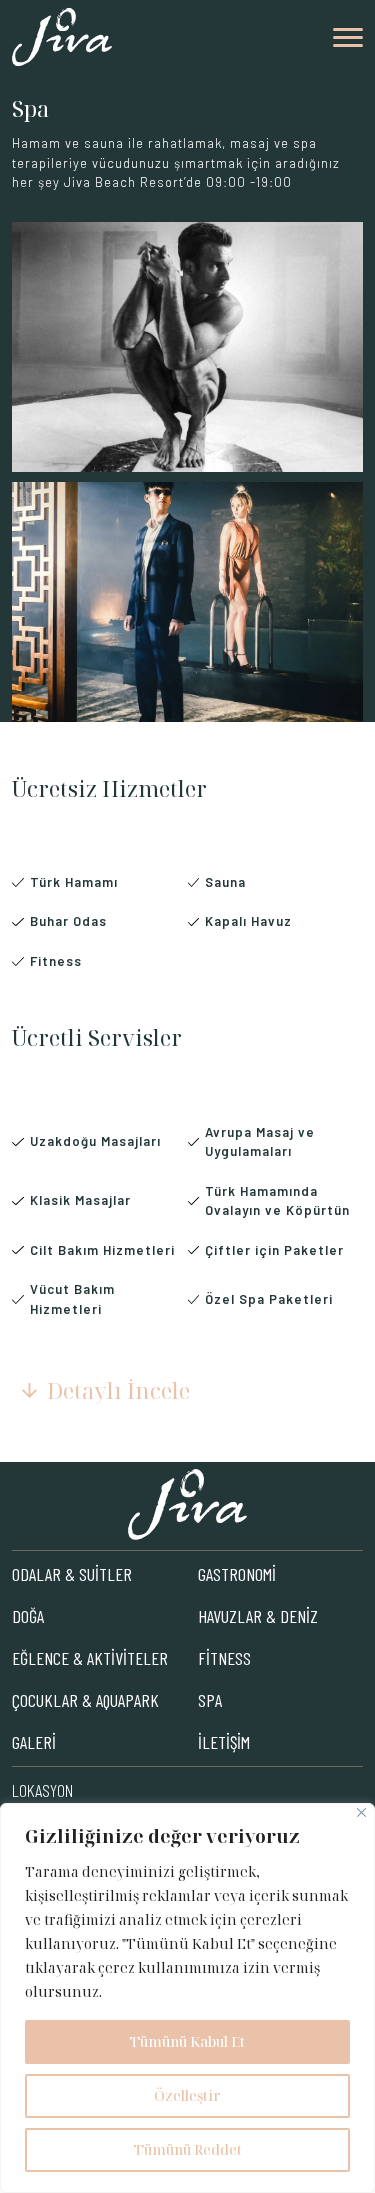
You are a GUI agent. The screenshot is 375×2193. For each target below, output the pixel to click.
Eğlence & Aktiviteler (90, 1658)
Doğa (28, 1616)
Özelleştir (187, 2095)
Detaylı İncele (118, 1390)
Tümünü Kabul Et (187, 2041)
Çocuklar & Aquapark (85, 1700)
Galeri (34, 1742)
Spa (210, 1700)
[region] (187, 1998)
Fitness (224, 1658)
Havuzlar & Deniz (258, 1616)
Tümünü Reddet (188, 2149)
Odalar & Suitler (72, 1574)
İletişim (224, 1742)
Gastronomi (237, 1574)
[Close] (361, 1812)
